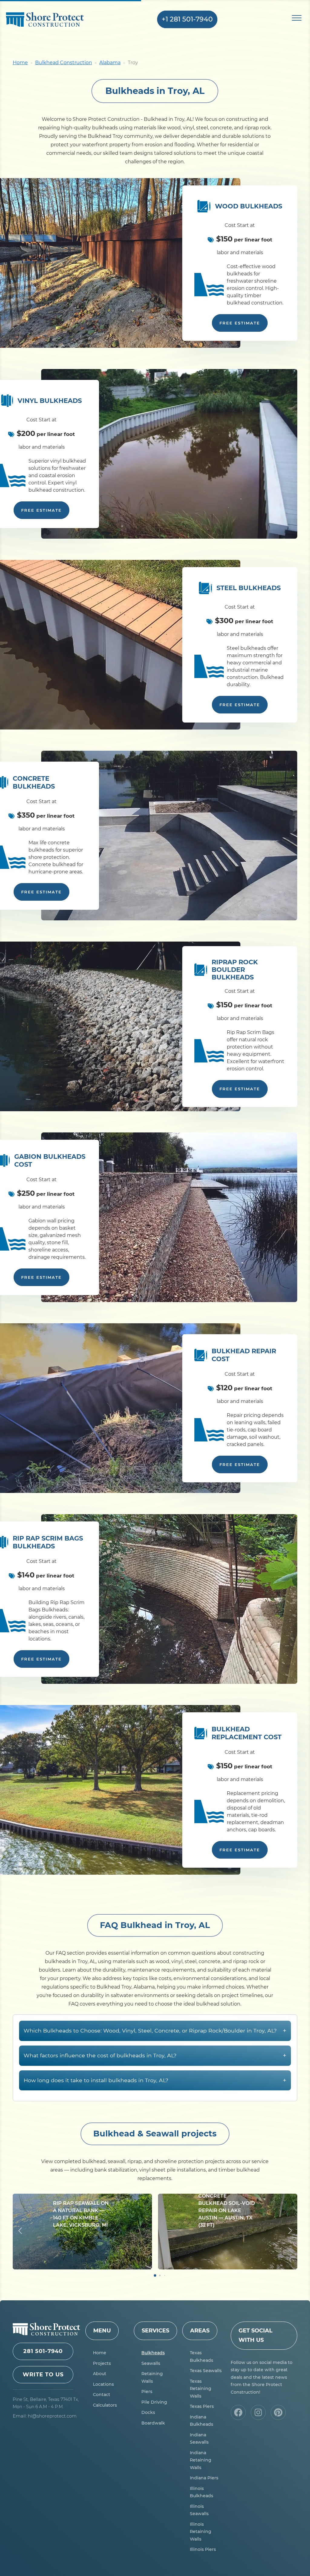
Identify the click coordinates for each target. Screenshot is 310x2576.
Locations (103, 2384)
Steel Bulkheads (249, 588)
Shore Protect (55, 20)
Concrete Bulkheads (34, 782)
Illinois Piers (203, 2549)
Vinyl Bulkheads (50, 401)
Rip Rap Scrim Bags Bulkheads (48, 1542)
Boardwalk (153, 2423)
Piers (147, 2392)
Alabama (110, 63)
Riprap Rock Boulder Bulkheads (235, 970)
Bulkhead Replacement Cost (247, 1733)
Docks (148, 2412)
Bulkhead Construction (64, 63)
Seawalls (151, 2363)
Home (20, 63)
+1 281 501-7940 (187, 19)
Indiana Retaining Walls (201, 2460)
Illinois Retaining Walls (201, 2532)
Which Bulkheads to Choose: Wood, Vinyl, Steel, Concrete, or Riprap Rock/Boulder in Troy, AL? (155, 2031)
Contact (102, 2395)
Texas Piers (202, 2406)
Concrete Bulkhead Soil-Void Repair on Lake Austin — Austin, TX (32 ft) (227, 2210)
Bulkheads (153, 2353)
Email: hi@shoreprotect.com (45, 2416)
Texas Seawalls (206, 2371)
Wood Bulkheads (249, 206)
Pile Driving (154, 2402)
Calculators (105, 2405)
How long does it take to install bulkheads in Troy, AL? (155, 2080)
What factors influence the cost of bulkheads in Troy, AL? (155, 2055)
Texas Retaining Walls (201, 2389)
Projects (102, 2363)
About (100, 2374)
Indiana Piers (204, 2478)
